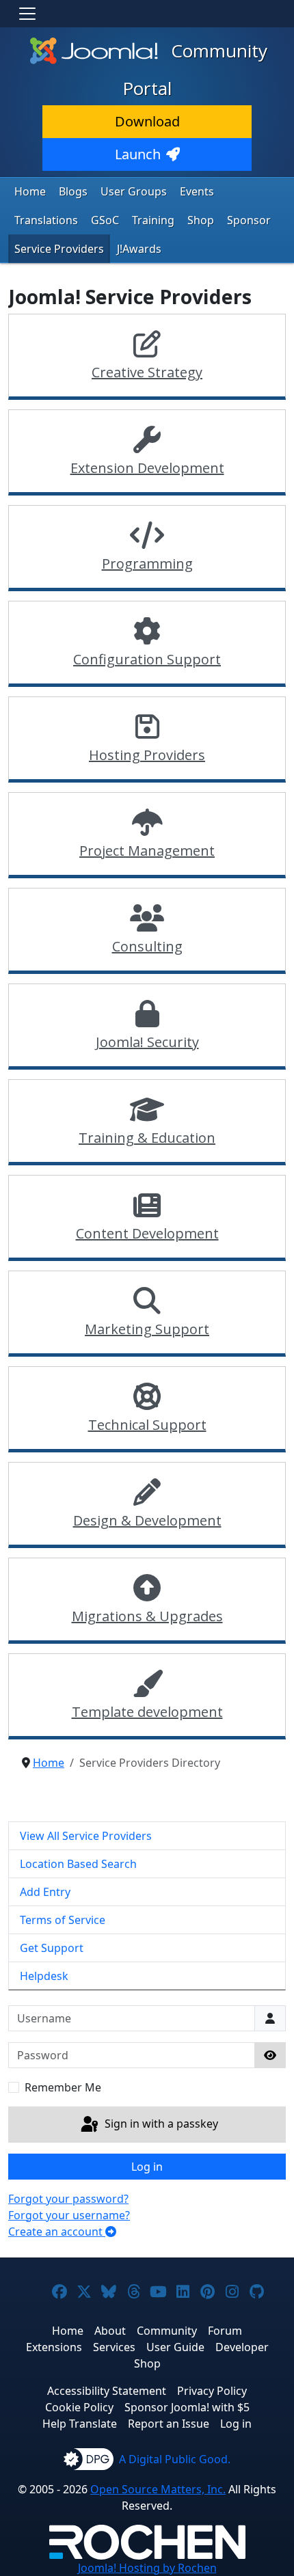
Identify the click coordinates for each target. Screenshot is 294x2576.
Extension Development (147, 468)
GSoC (105, 220)
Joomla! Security (147, 1042)
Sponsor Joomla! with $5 (187, 2407)
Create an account (57, 2232)
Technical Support (147, 1425)
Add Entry (45, 1892)
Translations (46, 220)
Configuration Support (147, 659)
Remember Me (63, 2087)
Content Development (147, 1233)
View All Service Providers (86, 1836)
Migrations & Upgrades (147, 1616)
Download (147, 121)
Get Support (52, 1948)
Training (153, 220)
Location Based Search (78, 1864)
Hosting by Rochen (147, 2568)
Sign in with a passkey (160, 2124)
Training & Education (147, 1138)
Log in (147, 2167)
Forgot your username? (69, 2215)
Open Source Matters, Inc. (158, 2489)
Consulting (147, 946)
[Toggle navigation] (27, 14)
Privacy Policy (212, 2391)
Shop (201, 220)
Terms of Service (63, 1920)
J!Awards (139, 249)
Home (30, 191)
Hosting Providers (147, 755)
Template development (147, 1712)
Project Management (147, 851)
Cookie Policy (79, 2407)
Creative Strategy (147, 372)
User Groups (134, 191)
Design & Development (147, 1520)
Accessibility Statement (107, 2391)
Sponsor (249, 220)
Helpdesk (44, 1976)
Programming (147, 564)
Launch (138, 154)
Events (197, 191)
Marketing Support (147, 1329)
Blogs (73, 191)
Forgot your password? (68, 2199)
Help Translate (80, 2424)
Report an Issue (169, 2424)
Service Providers (59, 249)
